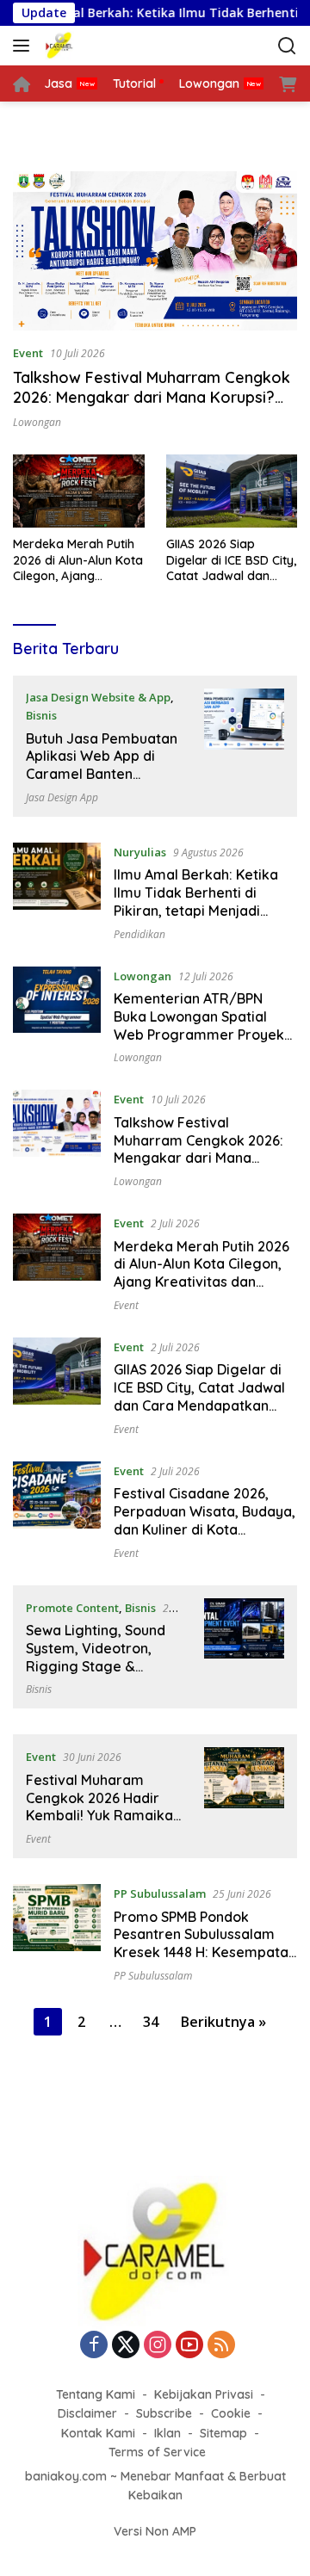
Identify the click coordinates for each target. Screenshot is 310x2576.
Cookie (231, 2413)
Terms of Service (157, 2452)
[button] (25, 46)
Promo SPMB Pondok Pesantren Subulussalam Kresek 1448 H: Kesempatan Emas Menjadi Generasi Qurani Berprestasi (205, 1952)
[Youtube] (189, 2346)
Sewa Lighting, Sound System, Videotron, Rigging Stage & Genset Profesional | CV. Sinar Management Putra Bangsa (104, 1675)
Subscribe (164, 2413)
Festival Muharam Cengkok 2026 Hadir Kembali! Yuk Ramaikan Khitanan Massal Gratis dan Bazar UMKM (103, 1816)
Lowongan (37, 422)
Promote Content (72, 1608)
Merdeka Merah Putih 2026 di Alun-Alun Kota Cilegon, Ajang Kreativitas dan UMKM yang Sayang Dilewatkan (78, 560)
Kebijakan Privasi (204, 2394)
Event (28, 353)
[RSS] (221, 2346)
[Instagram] (158, 2346)
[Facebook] (94, 2346)
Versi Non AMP (155, 2531)
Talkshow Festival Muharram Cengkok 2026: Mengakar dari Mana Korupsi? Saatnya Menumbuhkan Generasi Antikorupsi (152, 408)
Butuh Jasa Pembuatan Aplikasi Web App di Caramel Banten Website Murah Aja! (102, 765)
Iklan (167, 2433)
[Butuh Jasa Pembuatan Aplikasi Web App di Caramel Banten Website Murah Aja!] (244, 746)
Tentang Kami (96, 2394)
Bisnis (41, 715)
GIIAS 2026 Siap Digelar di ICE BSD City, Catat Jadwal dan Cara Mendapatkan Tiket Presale (231, 560)
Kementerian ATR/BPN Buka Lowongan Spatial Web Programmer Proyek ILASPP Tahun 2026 (199, 1025)
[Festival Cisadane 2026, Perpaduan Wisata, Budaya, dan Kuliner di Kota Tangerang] (57, 1510)
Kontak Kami (98, 2433)
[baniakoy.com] (81, 46)
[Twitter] (126, 2346)
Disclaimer (87, 2413)
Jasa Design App (62, 797)
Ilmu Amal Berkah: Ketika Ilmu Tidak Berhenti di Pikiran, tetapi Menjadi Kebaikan (196, 901)
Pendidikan (139, 934)
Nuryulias (140, 852)
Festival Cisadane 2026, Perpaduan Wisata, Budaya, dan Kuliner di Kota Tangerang (205, 1520)
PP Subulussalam (160, 1893)
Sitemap (223, 2433)
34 (151, 2022)
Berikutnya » (223, 2022)
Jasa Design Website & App (98, 697)
